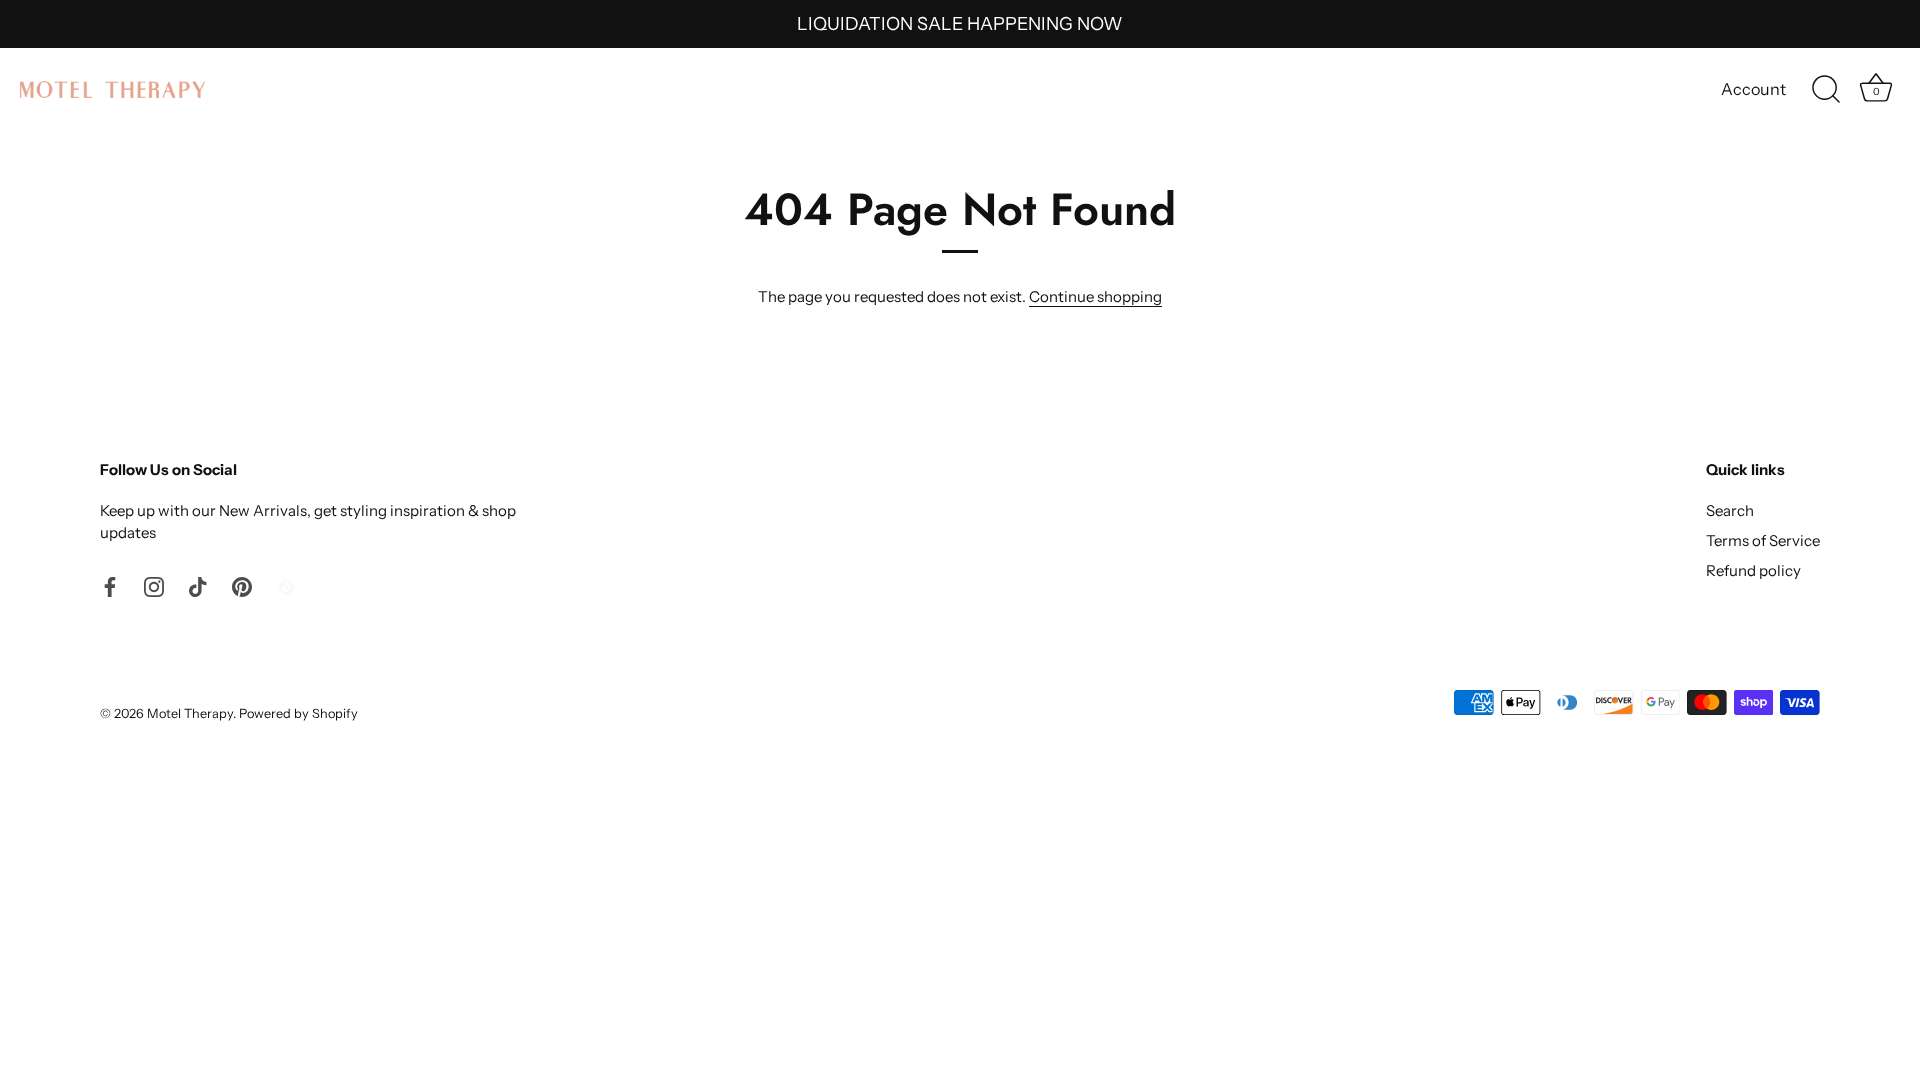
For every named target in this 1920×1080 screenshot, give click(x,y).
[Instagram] (154, 585)
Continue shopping (1095, 296)
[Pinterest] (242, 585)
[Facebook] (110, 585)
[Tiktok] (198, 585)
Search (1730, 510)
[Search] (1826, 90)
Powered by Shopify (298, 713)
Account (1753, 89)
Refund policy (1753, 570)
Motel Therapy (190, 713)
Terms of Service (1763, 540)
